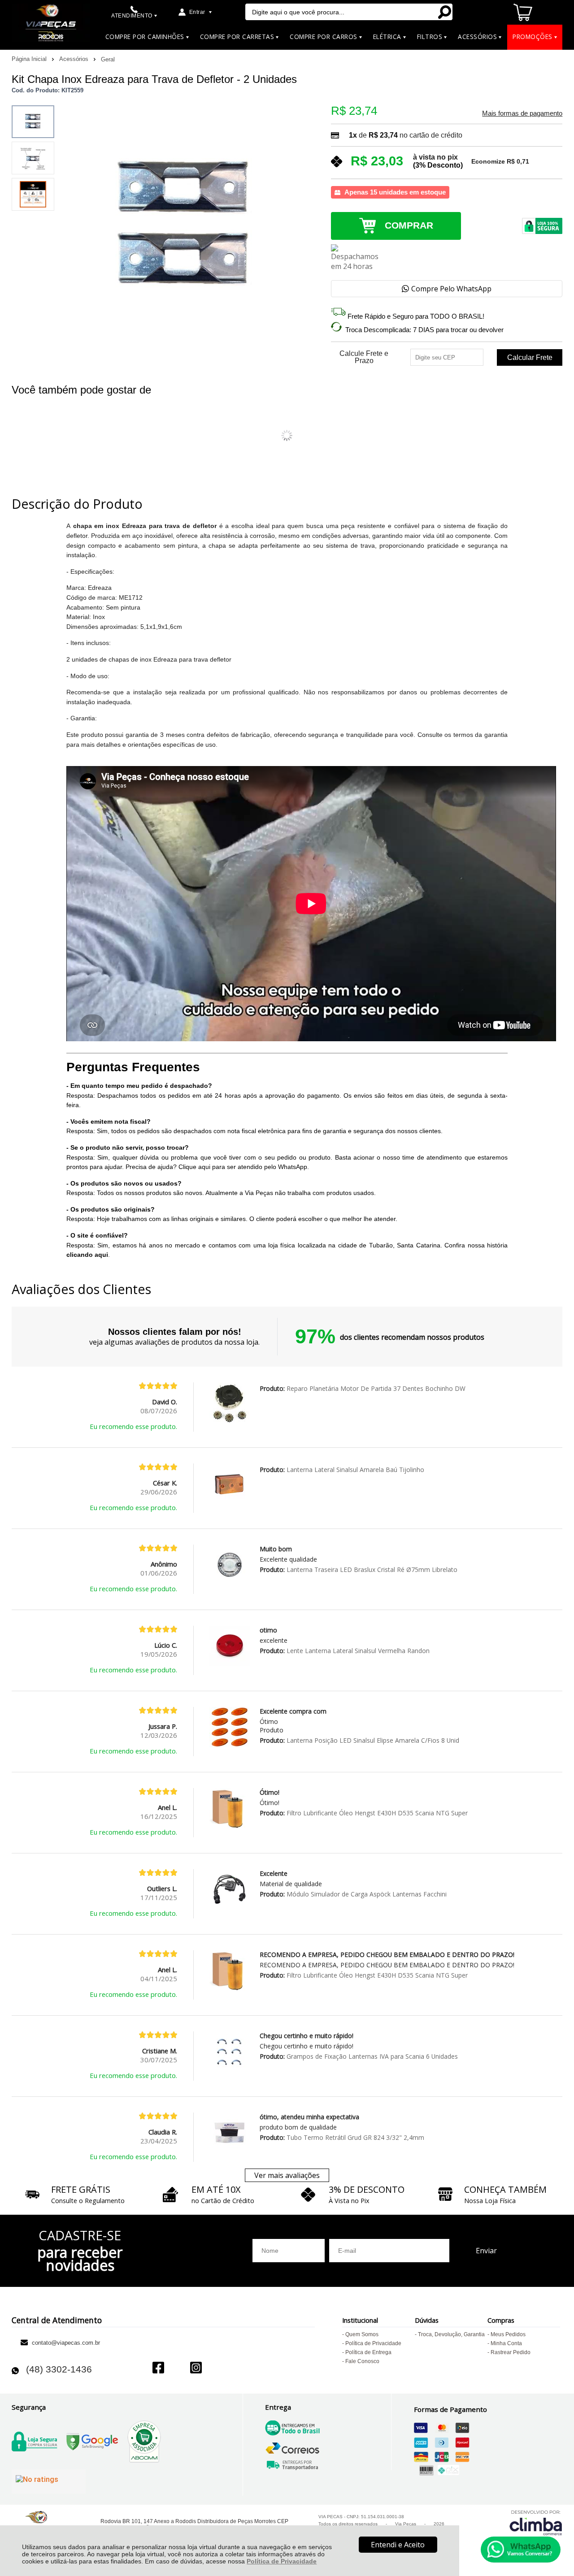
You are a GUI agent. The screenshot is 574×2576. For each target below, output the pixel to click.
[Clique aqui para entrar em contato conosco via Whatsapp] (521, 2550)
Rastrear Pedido (511, 2352)
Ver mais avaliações (287, 2175)
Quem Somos (362, 2334)
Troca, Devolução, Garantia (451, 2334)
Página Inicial (30, 59)
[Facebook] (158, 2369)
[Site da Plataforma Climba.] (536, 2522)
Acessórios (75, 59)
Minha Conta (506, 2343)
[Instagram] (196, 2369)
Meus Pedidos (508, 2334)
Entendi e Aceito (398, 2545)
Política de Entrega (368, 2352)
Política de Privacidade (282, 2561)
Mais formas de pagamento (522, 113)
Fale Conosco (362, 2361)
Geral (108, 59)
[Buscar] (444, 12)
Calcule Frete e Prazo (364, 357)
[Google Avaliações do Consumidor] (49, 2481)
